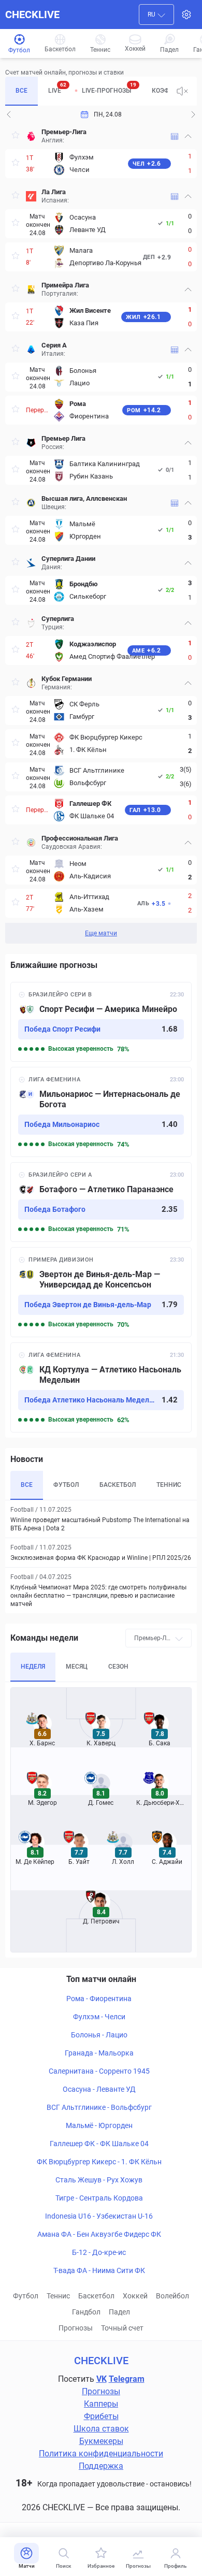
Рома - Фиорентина (99, 1999)
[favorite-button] (16, 136)
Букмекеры (101, 2441)
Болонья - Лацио (99, 2035)
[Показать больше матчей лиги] (175, 136)
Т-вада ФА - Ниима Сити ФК (99, 2270)
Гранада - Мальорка (99, 2053)
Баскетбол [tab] (118, 1485)
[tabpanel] (101, 533)
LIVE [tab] (57, 88)
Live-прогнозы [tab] (109, 88)
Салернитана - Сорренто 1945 (99, 2071)
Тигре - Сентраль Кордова (99, 2198)
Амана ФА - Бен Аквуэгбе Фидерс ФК (99, 2234)
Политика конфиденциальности (101, 2454)
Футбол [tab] (66, 1485)
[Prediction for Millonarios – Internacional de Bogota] (101, 1112)
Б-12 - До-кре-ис (99, 2252)
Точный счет (122, 2328)
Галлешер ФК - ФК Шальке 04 (99, 2144)
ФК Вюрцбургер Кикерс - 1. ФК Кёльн (99, 2162)
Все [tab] (21, 91)
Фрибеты (101, 2416)
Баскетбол (96, 2296)
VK (102, 2379)
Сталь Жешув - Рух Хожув (99, 2180)
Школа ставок (101, 2429)
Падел (119, 2312)
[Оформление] (186, 15)
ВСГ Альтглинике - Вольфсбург (99, 2107)
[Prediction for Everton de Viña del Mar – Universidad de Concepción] (101, 1292)
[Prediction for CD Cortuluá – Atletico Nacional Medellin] (101, 1387)
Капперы (101, 2404)
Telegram (127, 2379)
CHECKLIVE (32, 15)
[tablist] (86, 91)
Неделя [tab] (33, 1667)
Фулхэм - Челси (99, 2017)
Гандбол (86, 2312)
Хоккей (135, 2296)
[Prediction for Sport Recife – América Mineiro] (101, 1022)
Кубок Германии (67, 679)
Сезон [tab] (118, 1667)
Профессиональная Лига (80, 838)
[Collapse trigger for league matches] (188, 136)
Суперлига (58, 619)
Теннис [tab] (169, 1485)
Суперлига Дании (68, 559)
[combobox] (156, 15)
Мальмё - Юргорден (99, 2125)
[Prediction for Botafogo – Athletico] (101, 1202)
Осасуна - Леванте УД (99, 2089)
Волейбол (172, 2296)
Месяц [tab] (77, 1667)
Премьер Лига (63, 438)
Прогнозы (76, 2328)
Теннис (58, 2296)
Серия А (54, 345)
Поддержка (101, 2466)
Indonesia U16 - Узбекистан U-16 (99, 2216)
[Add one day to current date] (9, 114)
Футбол (26, 2296)
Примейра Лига (65, 285)
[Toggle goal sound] (182, 91)
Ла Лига (54, 192)
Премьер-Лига (64, 132)
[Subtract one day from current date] (193, 114)
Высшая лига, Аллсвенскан (84, 498)
